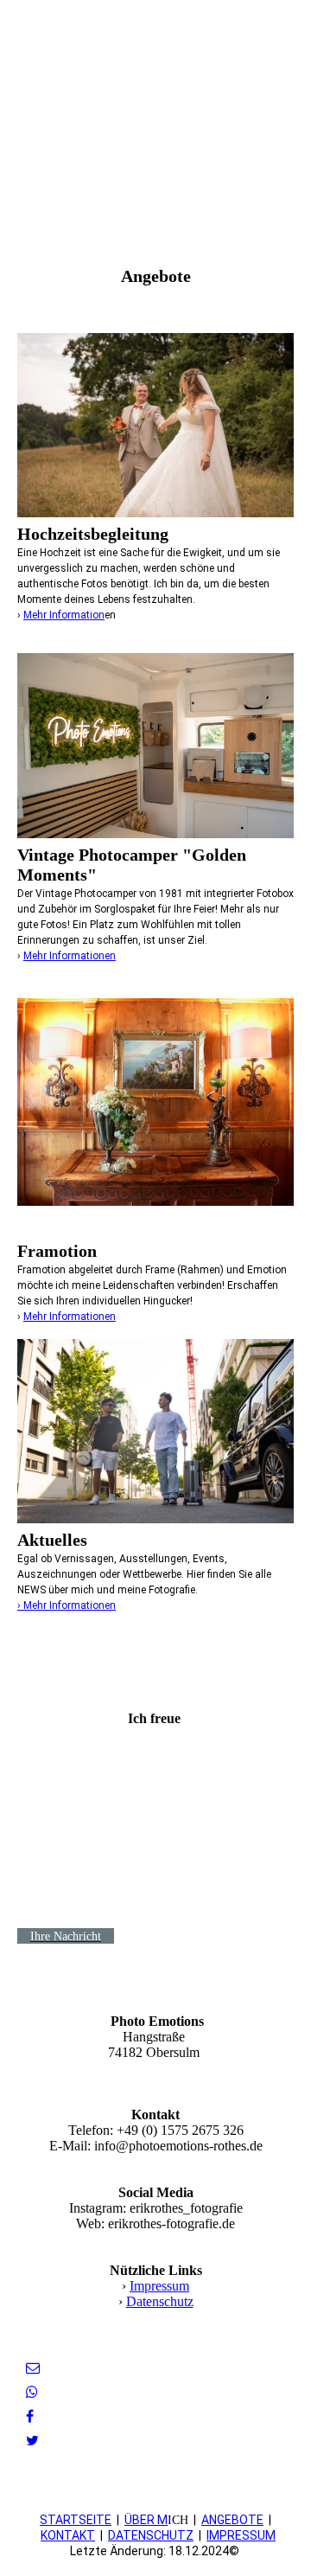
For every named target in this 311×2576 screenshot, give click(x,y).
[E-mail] (33, 2368)
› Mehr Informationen (67, 1605)
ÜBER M (146, 2520)
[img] (155, 108)
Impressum (159, 2286)
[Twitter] (32, 2441)
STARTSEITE (76, 2520)
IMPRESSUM (241, 2535)
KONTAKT (68, 2535)
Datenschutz (160, 2301)
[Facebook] (30, 2416)
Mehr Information (64, 615)
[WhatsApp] (32, 2392)
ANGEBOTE (232, 2520)
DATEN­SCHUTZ (151, 2535)
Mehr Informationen (70, 956)
